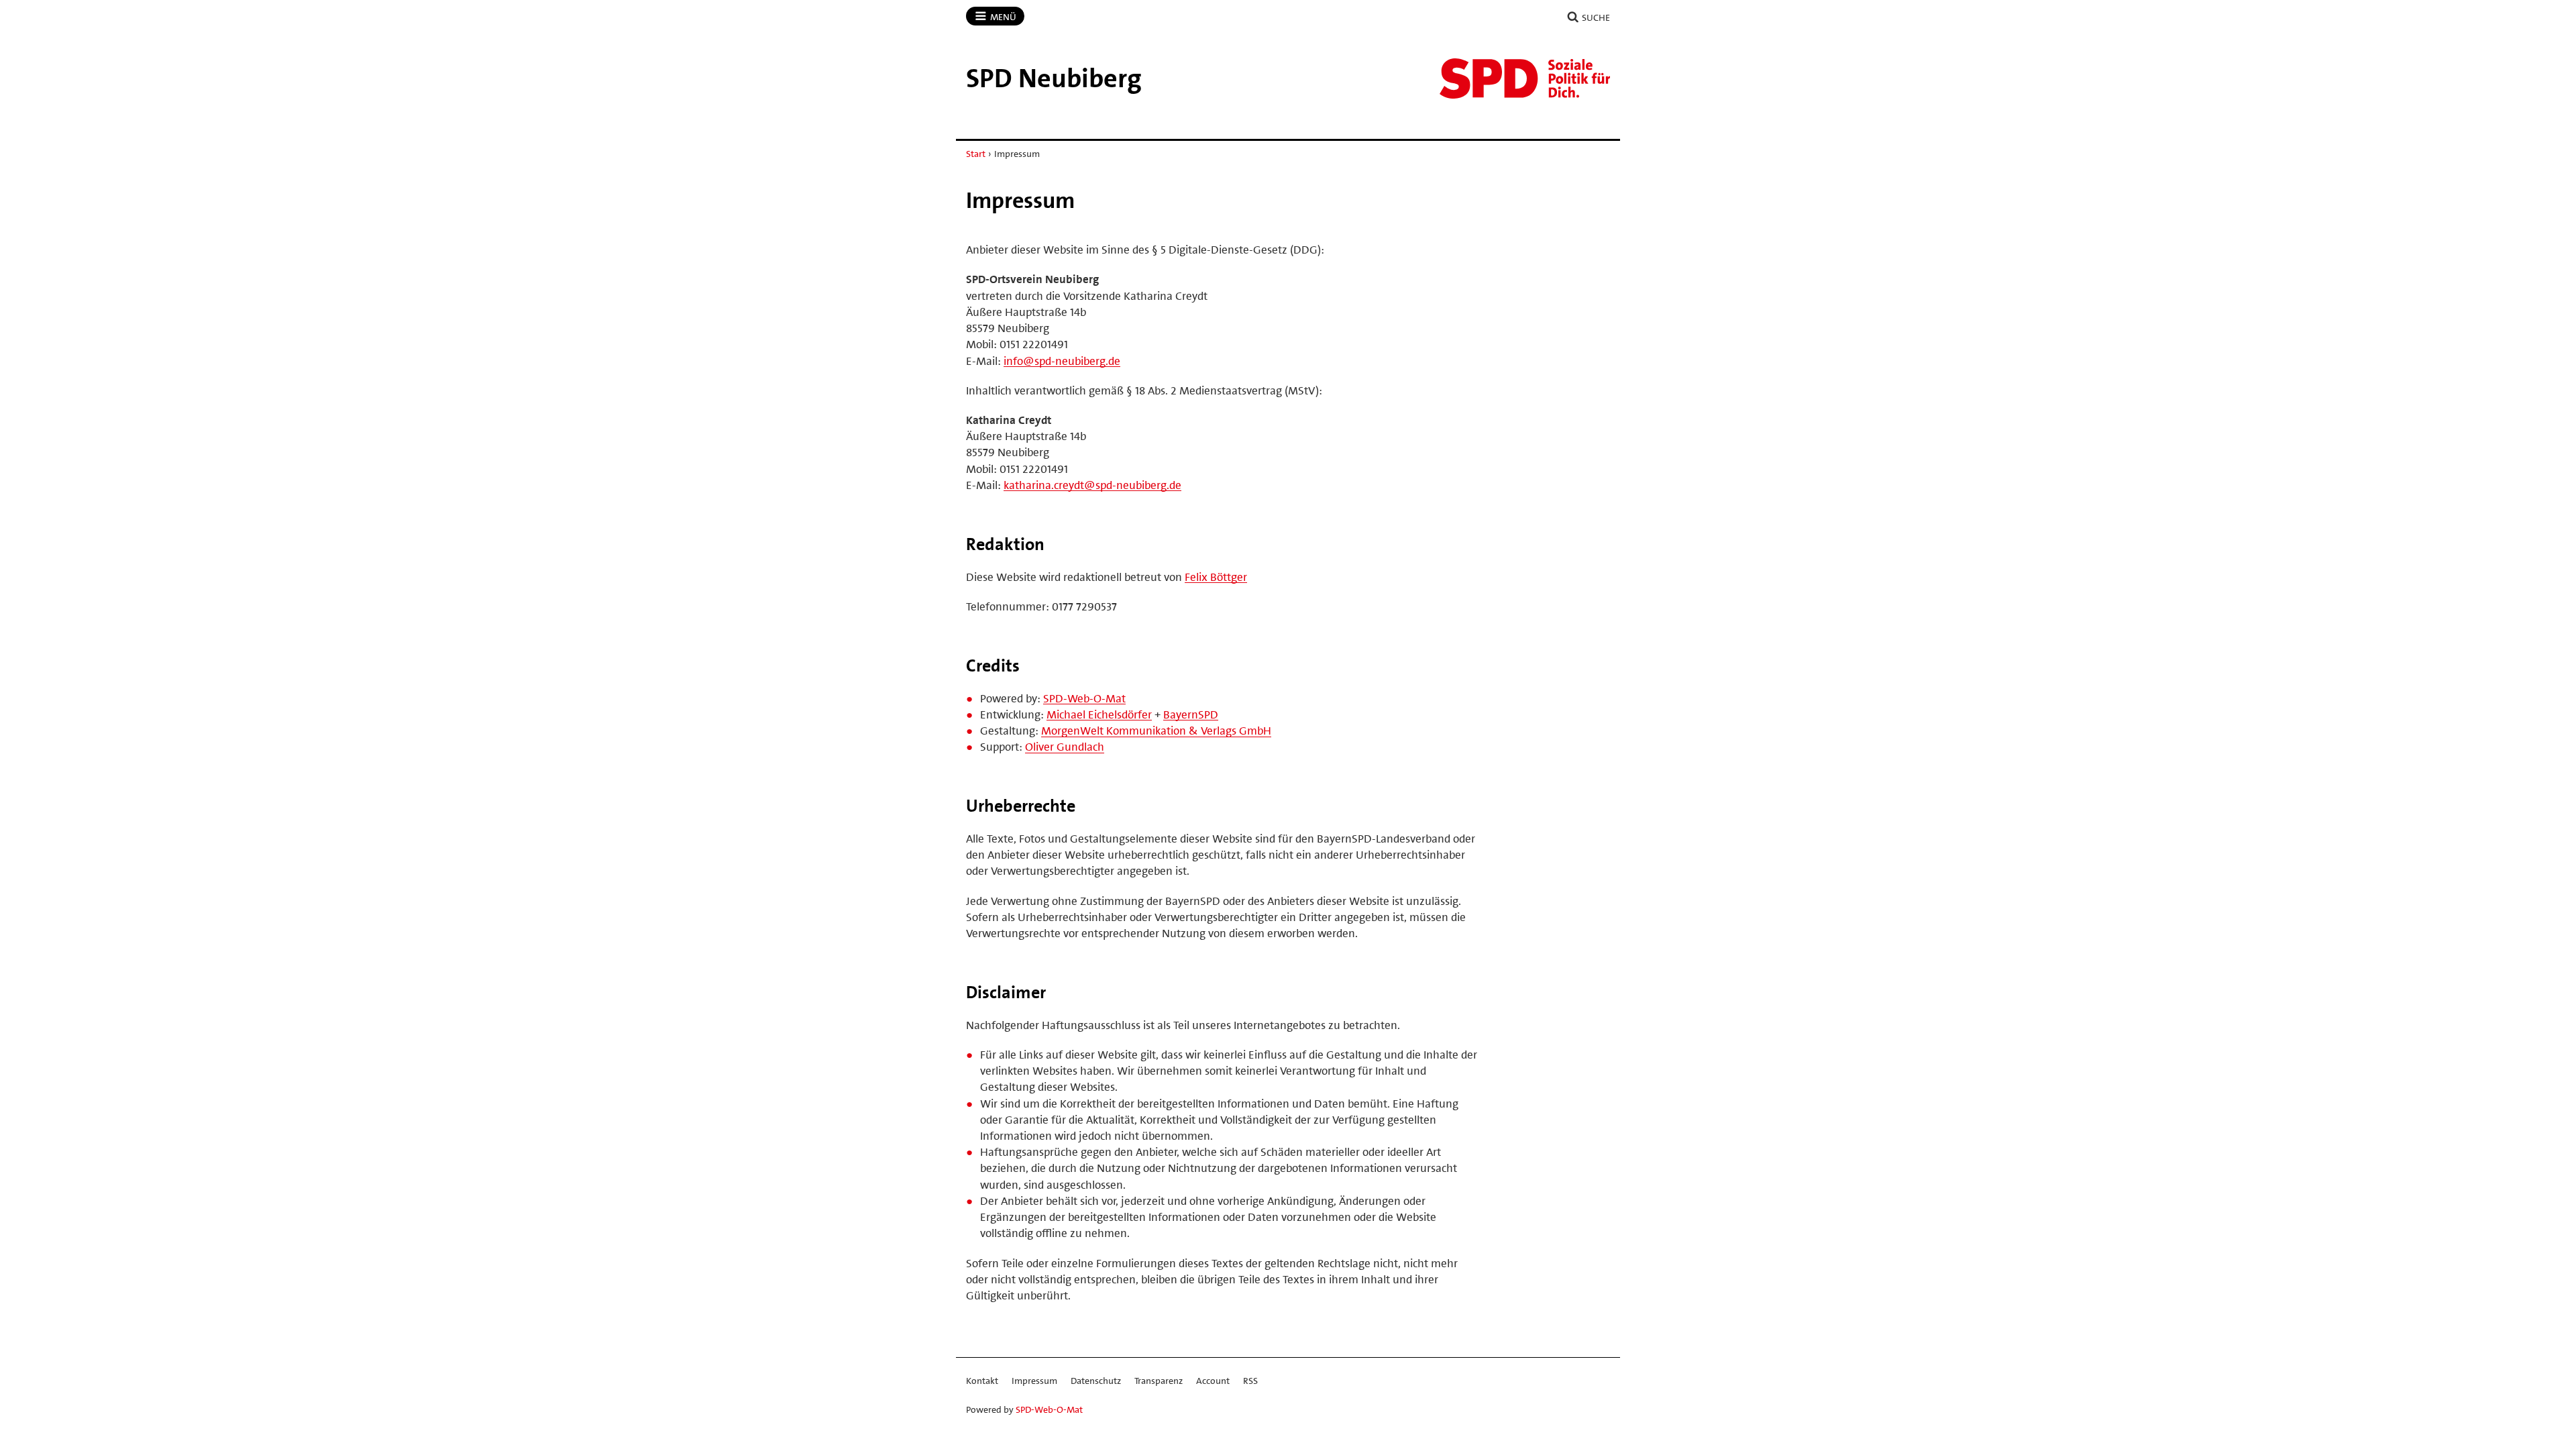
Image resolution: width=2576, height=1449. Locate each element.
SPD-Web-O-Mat (1084, 698)
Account (1213, 1381)
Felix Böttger (1216, 577)
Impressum (1034, 1381)
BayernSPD (1191, 714)
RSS (1250, 1381)
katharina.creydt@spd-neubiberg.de (1092, 485)
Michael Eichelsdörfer (1099, 714)
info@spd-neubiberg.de (1062, 361)
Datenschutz (1096, 1381)
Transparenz (1159, 1381)
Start (976, 154)
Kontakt (982, 1381)
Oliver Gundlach (1065, 747)
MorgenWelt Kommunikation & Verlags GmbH (1156, 731)
